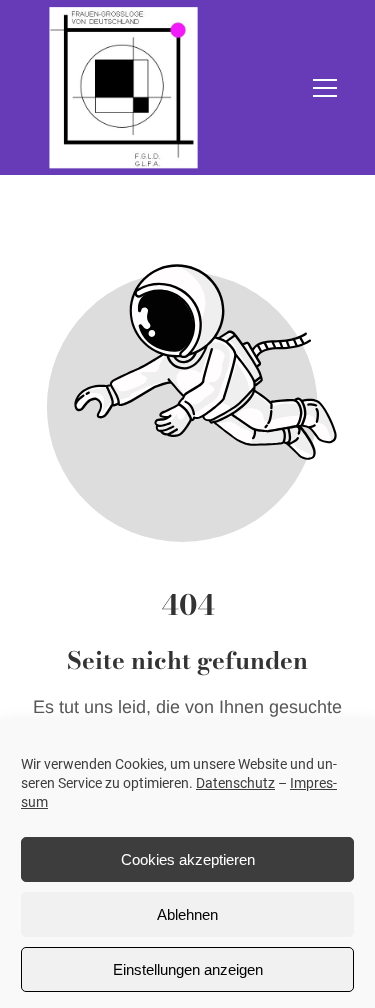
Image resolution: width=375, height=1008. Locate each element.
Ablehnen (187, 914)
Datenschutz (235, 783)
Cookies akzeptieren (188, 859)
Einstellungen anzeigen (188, 969)
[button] (325, 88)
